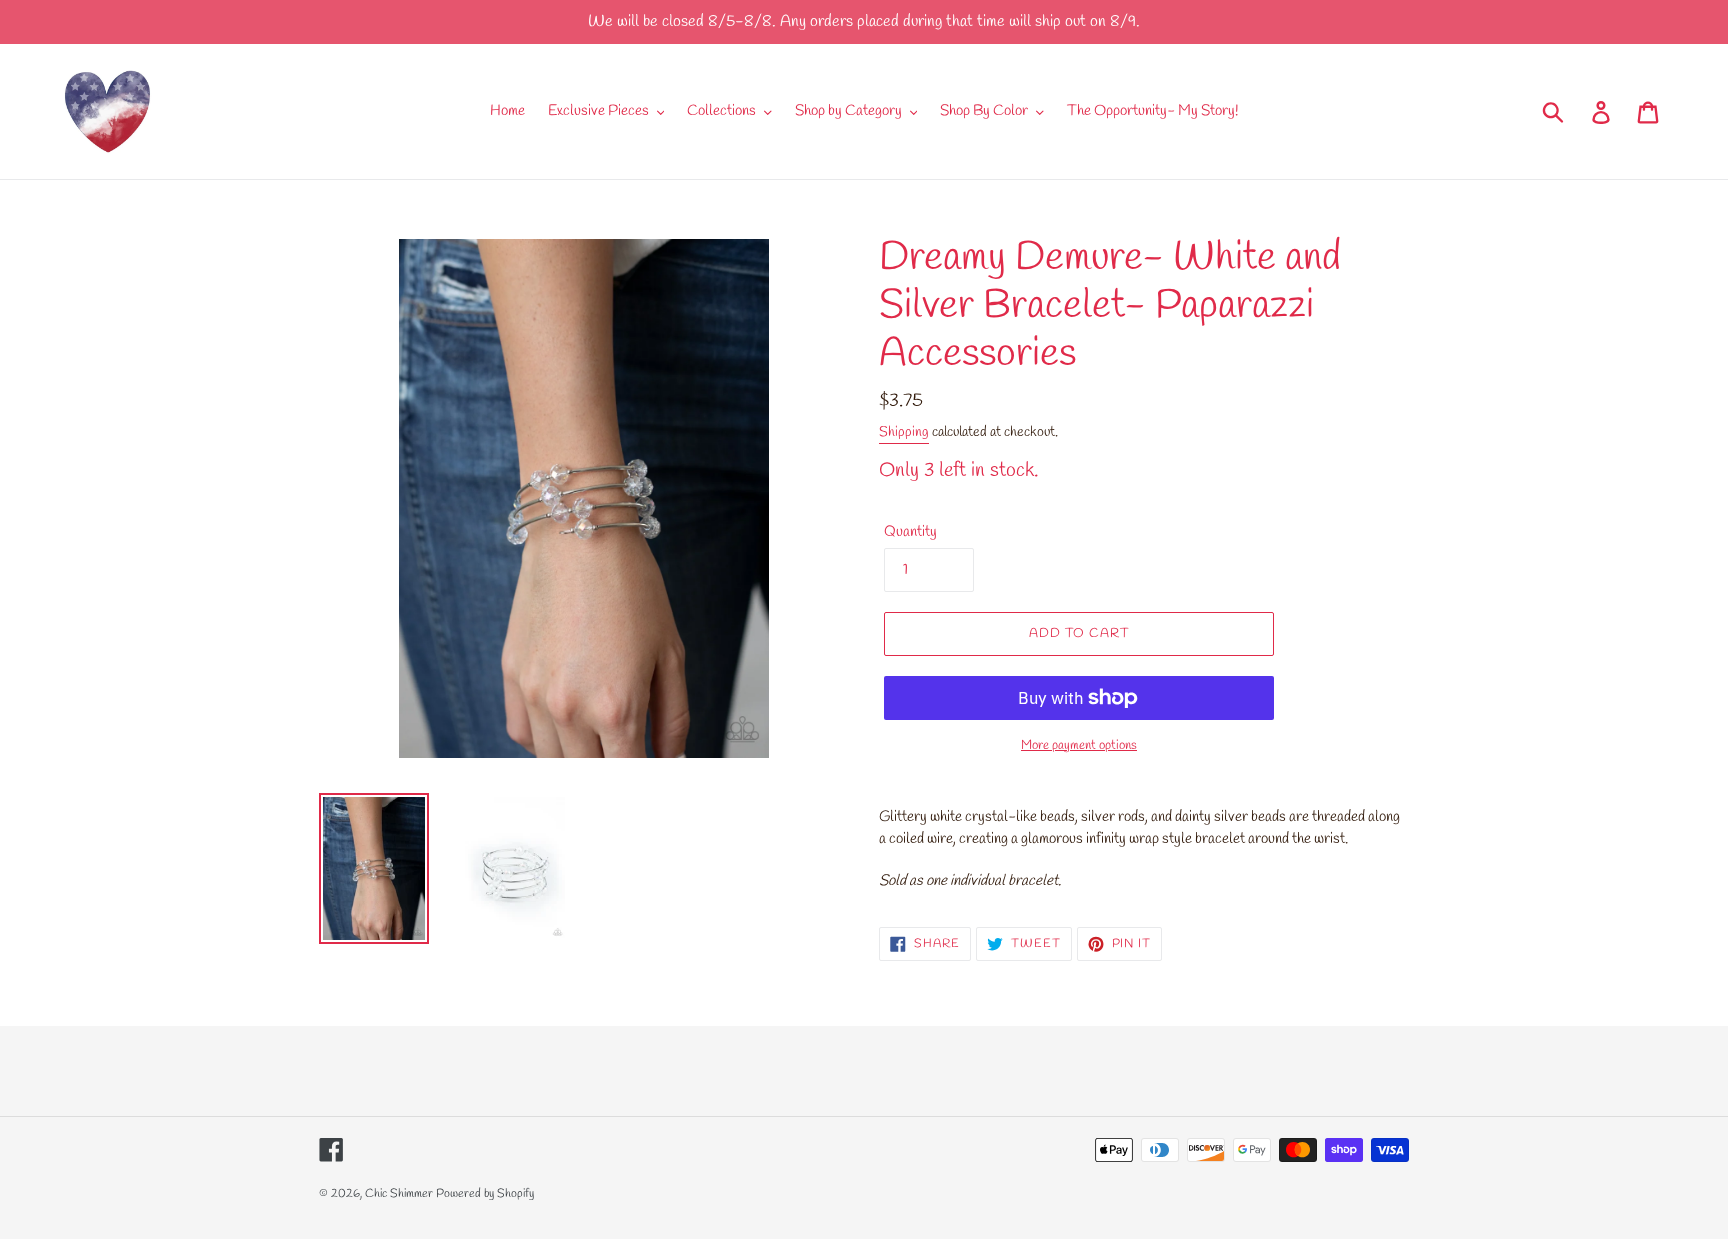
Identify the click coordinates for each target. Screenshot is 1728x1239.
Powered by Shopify (485, 1194)
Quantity (910, 532)
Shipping (904, 432)
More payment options (1079, 745)
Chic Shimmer (399, 1194)
